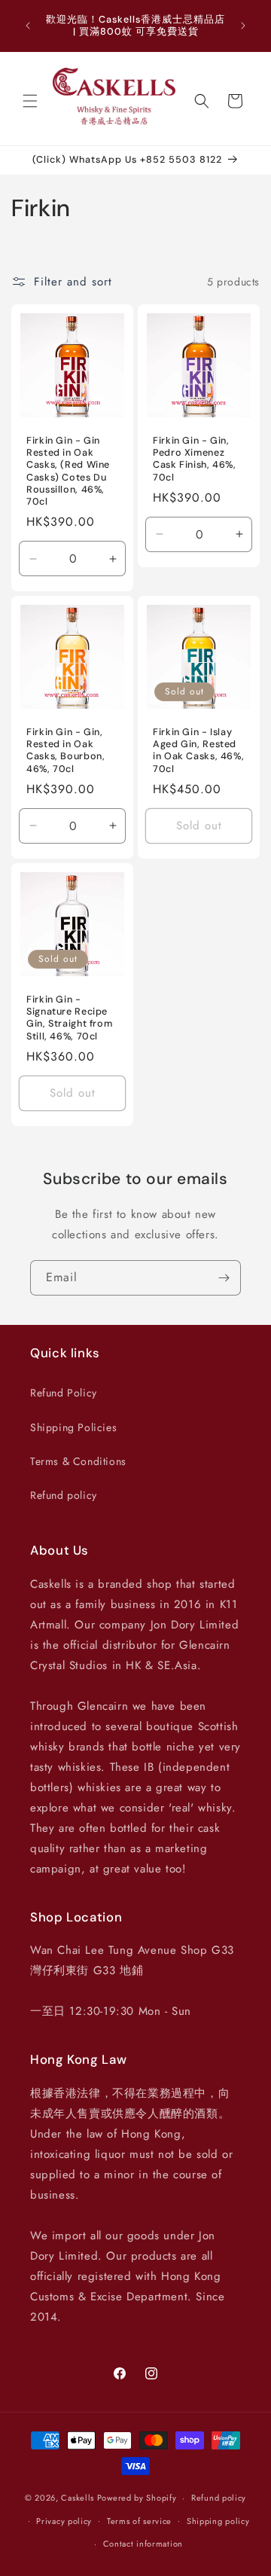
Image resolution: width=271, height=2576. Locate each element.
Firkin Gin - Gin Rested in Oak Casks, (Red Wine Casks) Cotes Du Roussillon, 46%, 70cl (68, 471)
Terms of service (139, 2521)
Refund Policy (64, 1393)
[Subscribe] (224, 1278)
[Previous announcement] (28, 26)
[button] (30, 101)
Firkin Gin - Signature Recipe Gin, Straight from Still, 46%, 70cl (69, 1018)
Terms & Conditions (78, 1461)
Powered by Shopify (137, 2498)
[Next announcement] (243, 26)
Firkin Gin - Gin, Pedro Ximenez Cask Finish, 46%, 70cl (195, 459)
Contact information (143, 2544)
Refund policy (64, 1495)
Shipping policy (218, 2521)
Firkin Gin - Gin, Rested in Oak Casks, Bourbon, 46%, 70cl (65, 751)
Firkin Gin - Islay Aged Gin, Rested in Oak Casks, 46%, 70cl (198, 751)
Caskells (78, 2498)
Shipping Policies (73, 1427)
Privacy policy (64, 2521)
